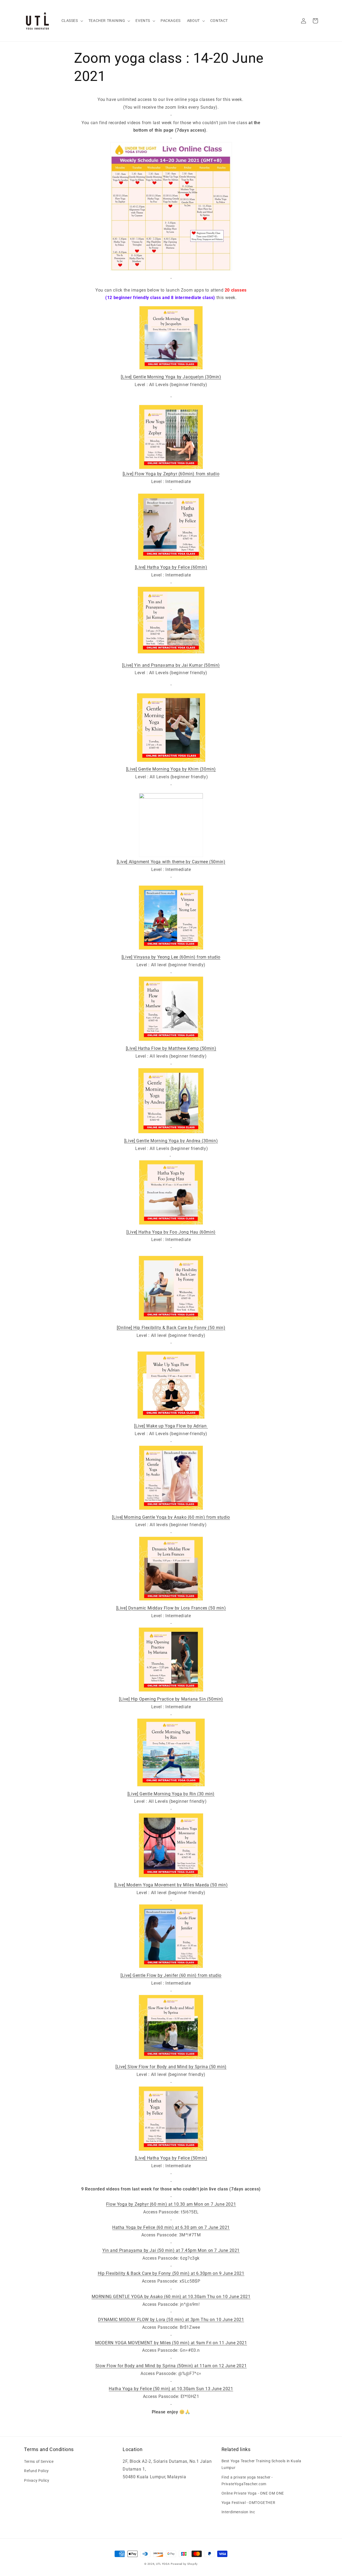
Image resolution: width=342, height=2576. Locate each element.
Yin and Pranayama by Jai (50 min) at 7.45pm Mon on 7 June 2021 (171, 2250)
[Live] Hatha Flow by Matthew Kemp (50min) (171, 1048)
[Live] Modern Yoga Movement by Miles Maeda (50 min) (171, 1885)
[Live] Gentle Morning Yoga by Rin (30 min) (171, 1794)
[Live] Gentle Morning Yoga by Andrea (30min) (171, 1141)
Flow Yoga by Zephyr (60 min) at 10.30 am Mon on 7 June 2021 (171, 2204)
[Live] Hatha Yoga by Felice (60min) (171, 567)
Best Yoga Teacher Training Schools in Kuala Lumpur (261, 2464)
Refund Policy (36, 2471)
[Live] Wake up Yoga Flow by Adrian (171, 1426)
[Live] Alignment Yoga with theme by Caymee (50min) (171, 862)
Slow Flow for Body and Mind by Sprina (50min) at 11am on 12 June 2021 (171, 2366)
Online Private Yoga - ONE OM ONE (253, 2493)
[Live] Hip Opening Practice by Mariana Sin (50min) (171, 1699)
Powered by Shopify (184, 2564)
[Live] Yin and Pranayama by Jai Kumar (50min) (171, 665)
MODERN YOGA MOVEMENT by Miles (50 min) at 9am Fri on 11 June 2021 (171, 2343)
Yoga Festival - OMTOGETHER (248, 2503)
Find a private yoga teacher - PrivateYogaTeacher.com (247, 2481)
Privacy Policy (37, 2480)
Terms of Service (39, 2461)
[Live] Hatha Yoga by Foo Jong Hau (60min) (171, 1232)
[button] (72, 21)
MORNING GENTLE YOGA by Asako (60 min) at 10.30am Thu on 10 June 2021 (171, 2297)
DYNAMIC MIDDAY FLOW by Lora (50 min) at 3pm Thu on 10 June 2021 (171, 2320)
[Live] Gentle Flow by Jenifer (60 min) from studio (171, 1975)
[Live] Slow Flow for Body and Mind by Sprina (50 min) (171, 2067)
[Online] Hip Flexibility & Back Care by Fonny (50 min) (171, 1328)
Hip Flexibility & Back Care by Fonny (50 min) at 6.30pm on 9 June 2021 (171, 2273)
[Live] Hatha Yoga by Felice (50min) (171, 2158)
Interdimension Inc (238, 2512)
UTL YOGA (163, 2564)
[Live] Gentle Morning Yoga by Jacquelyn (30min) (171, 377)
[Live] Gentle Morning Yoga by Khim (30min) (171, 769)
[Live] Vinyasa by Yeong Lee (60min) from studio (171, 957)
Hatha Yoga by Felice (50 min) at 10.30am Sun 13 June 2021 (171, 2389)
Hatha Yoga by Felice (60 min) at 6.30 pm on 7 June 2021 (171, 2227)
